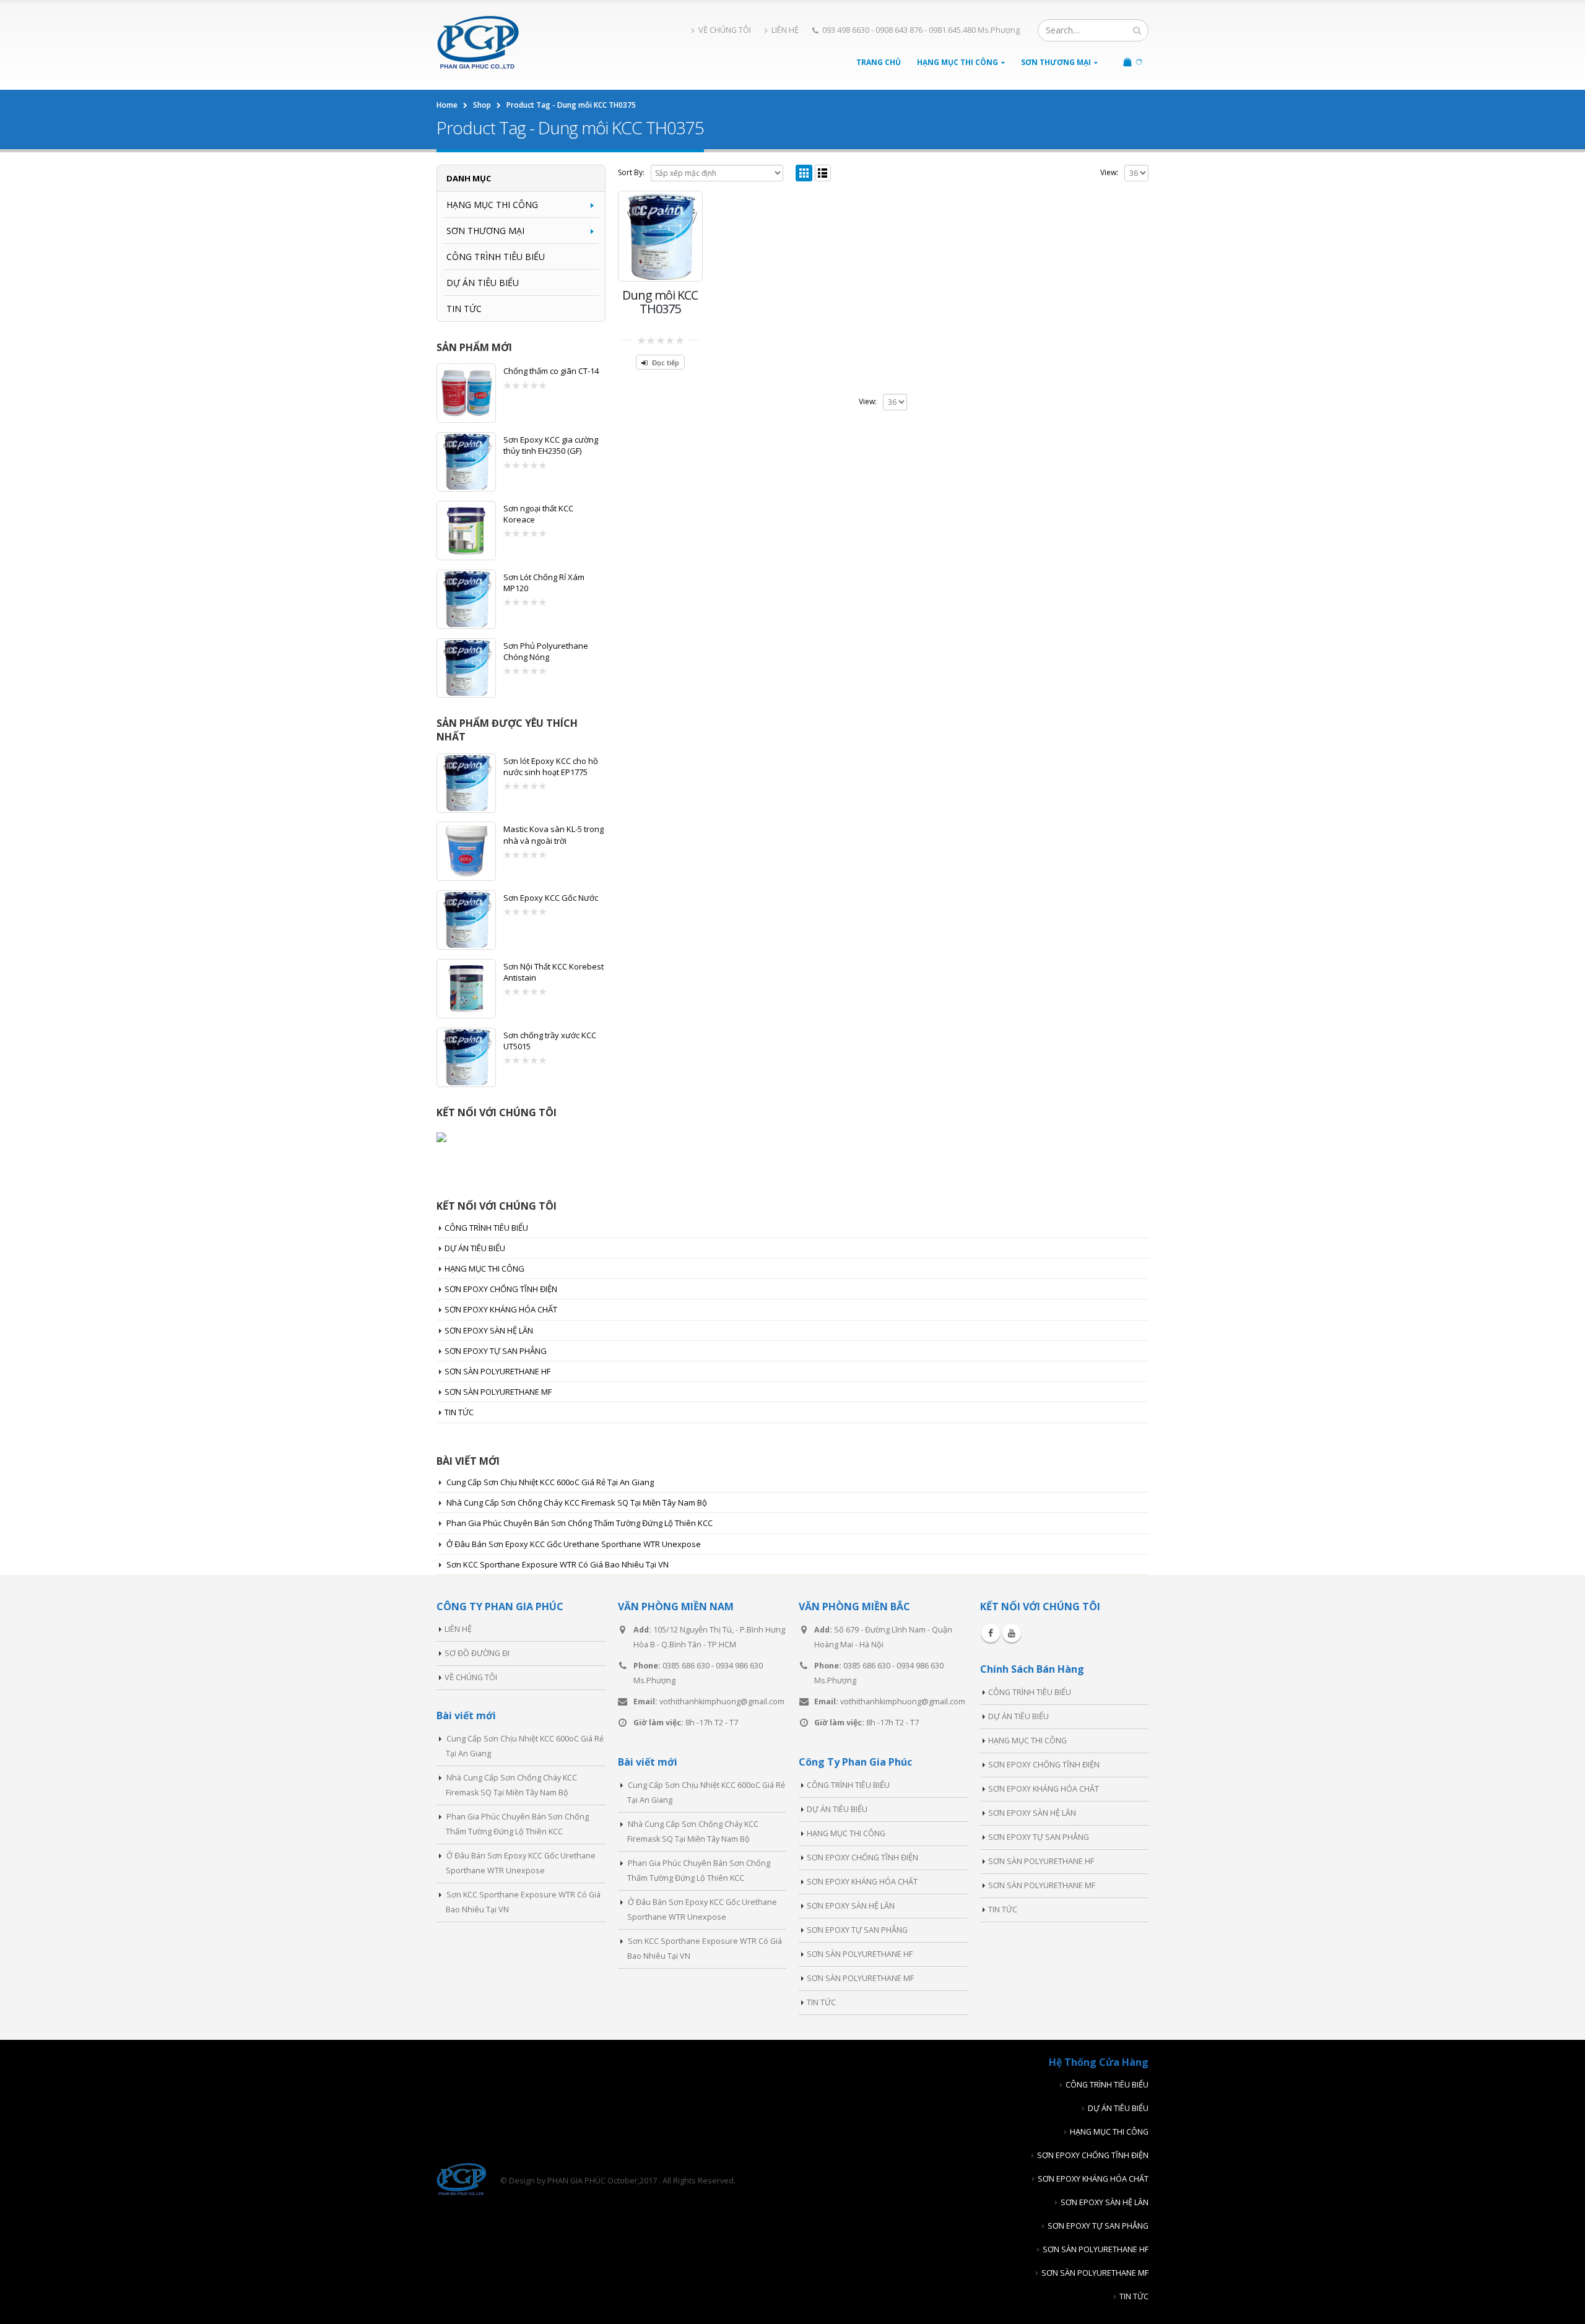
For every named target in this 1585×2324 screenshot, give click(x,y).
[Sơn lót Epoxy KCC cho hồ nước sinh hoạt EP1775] (466, 783)
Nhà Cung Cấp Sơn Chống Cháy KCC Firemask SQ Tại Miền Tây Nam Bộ (577, 1502)
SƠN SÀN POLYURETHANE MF (498, 1392)
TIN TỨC (464, 309)
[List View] (823, 173)
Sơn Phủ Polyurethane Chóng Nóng (546, 651)
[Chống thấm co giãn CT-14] (466, 393)
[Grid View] (804, 173)
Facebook (991, 1633)
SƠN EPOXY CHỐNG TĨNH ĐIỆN (501, 1289)
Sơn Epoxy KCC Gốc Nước (551, 898)
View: (1109, 172)
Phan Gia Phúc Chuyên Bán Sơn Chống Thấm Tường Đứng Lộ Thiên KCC (580, 1523)
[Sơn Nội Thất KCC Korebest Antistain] (466, 989)
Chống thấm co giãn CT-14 (551, 371)
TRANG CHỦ (879, 62)
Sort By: (631, 172)
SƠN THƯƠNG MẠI (1056, 62)
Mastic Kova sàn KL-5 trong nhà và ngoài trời (554, 835)
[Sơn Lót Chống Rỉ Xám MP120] (466, 599)
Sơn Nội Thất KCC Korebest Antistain (554, 972)
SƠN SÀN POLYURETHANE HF (497, 1371)
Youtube (1012, 1633)
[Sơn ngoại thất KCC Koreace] (466, 531)
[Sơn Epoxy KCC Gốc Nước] (466, 920)
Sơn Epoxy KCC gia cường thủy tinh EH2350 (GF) (551, 445)
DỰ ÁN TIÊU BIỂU (483, 283)
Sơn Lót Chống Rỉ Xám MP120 (544, 583)
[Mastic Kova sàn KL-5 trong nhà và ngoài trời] (466, 851)
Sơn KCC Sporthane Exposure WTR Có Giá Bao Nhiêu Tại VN (558, 1564)
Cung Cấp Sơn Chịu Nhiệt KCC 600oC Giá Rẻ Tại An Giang (550, 1482)
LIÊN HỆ (785, 30)
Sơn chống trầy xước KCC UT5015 (550, 1041)
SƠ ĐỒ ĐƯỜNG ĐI (477, 1653)
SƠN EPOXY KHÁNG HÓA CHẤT (501, 1309)
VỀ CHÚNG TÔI (725, 30)
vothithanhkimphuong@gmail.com (722, 1702)
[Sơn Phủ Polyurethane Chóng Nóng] (466, 668)
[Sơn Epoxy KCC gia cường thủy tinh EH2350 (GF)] (466, 462)
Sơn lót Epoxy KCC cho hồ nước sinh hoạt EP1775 (551, 766)
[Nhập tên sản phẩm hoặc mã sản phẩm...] (1137, 30)
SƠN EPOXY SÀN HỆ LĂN (489, 1330)
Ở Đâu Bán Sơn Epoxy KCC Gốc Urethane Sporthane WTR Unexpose (574, 1544)
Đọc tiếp (666, 362)
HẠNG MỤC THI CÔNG (958, 62)
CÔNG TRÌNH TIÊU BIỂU (496, 257)
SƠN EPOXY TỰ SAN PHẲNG (496, 1351)
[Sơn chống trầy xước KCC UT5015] (466, 1057)
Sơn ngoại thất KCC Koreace (538, 514)
